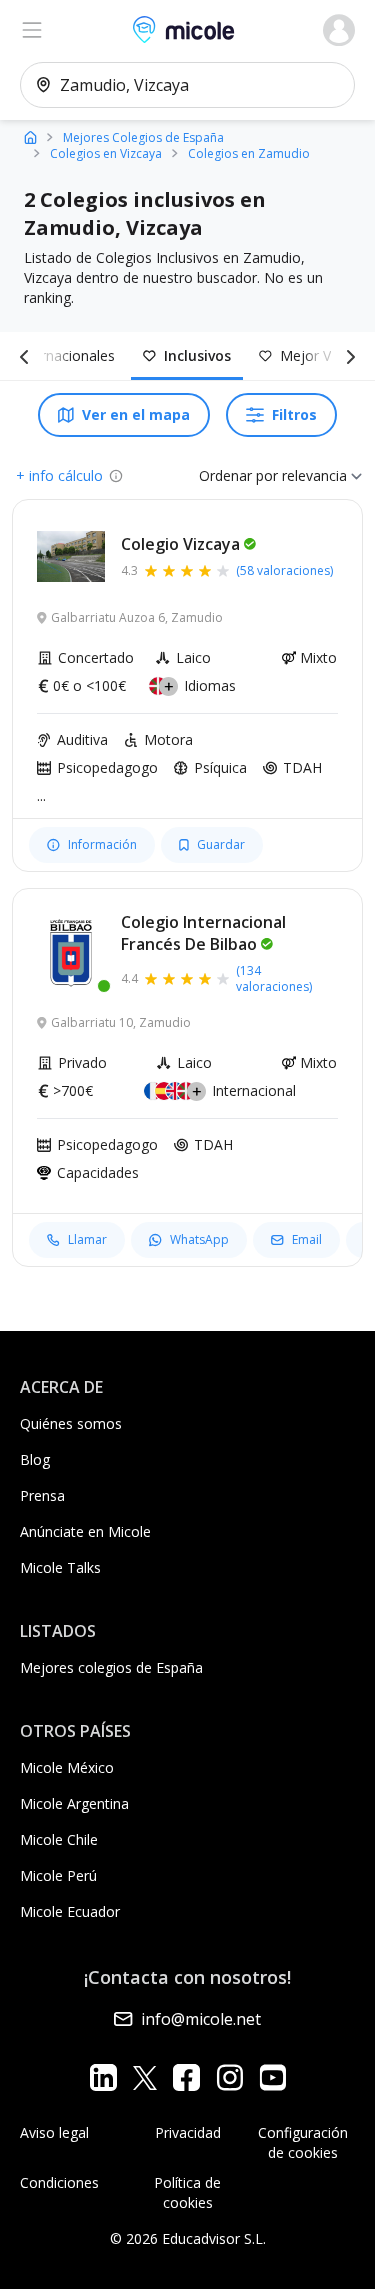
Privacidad (188, 2132)
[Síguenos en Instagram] (229, 2077)
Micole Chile (59, 1839)
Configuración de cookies (303, 2142)
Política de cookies (187, 2192)
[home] (30, 136)
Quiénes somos (71, 1423)
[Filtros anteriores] (28, 356)
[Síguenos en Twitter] (145, 2077)
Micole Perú (58, 1875)
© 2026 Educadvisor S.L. (188, 2238)
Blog (35, 1459)
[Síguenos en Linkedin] (103, 2077)
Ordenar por (238, 475)
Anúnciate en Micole (85, 1531)
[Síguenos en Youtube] (272, 2077)
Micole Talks (60, 1567)
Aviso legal (54, 2132)
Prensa (42, 1495)
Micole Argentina (74, 1803)
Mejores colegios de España (111, 1667)
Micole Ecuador (70, 1911)
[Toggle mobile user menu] (339, 30)
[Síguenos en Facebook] (186, 2077)
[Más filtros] (347, 356)
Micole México (67, 1767)
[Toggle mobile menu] (32, 30)
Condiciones (59, 2182)
